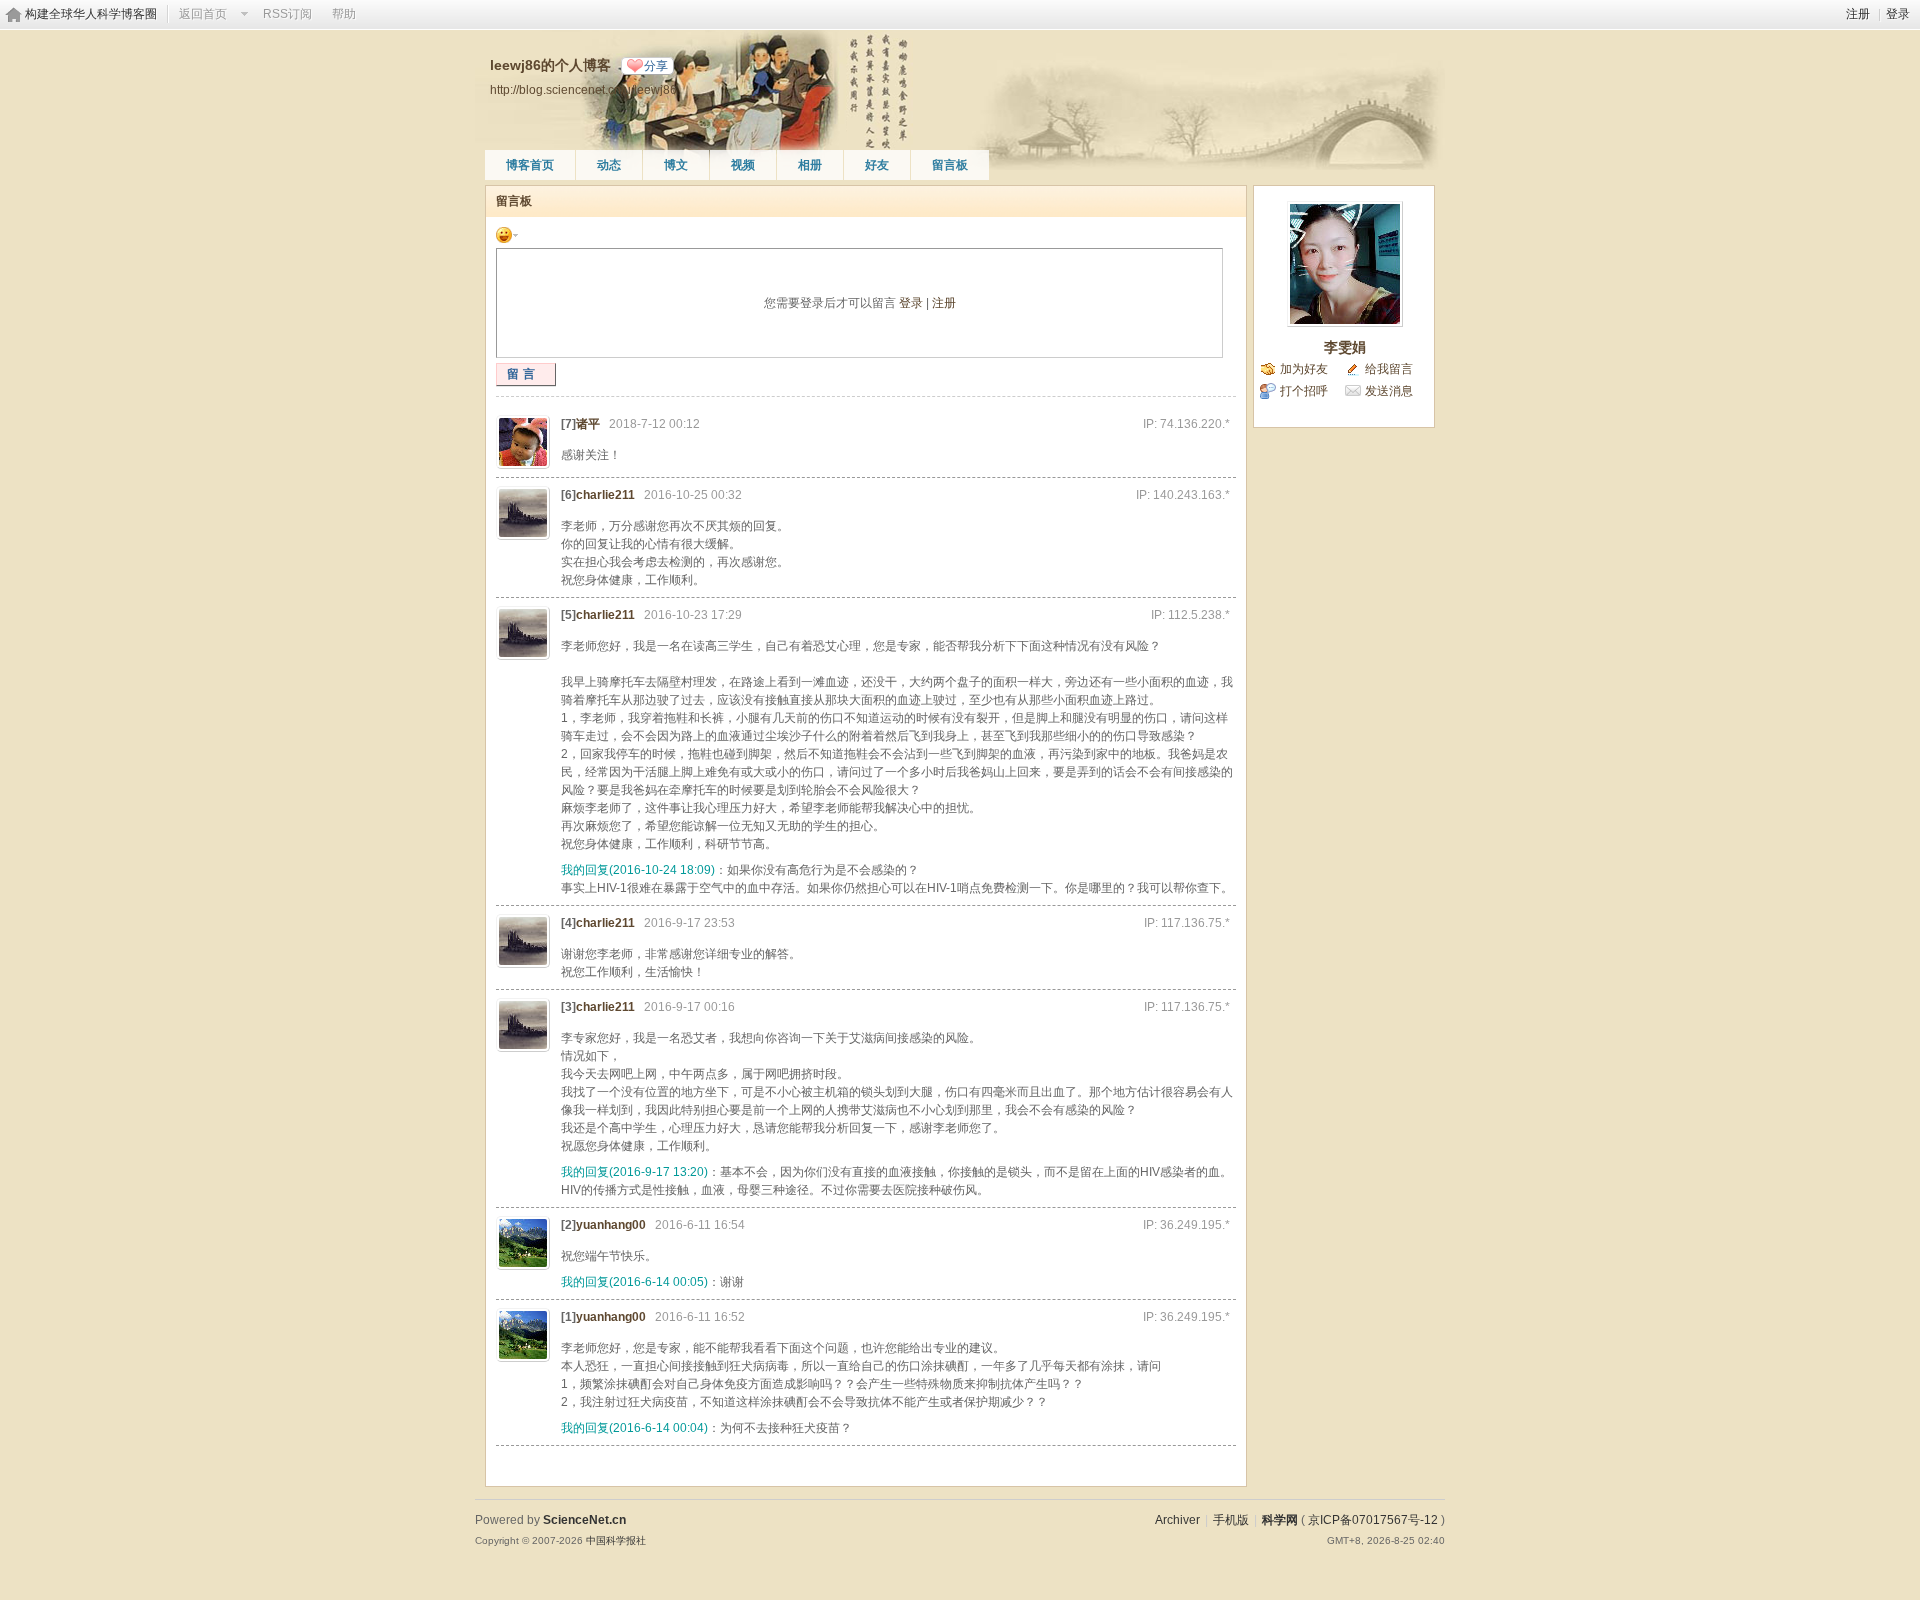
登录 (1898, 14)
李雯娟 (1345, 347)
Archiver (1177, 1520)
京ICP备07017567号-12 (1373, 1520)
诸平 (588, 424)
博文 (676, 165)
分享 (656, 66)
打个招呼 (1304, 391)
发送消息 (1389, 391)
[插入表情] (507, 234)
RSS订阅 (287, 14)
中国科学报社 (616, 1540)
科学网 (1280, 1520)
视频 (743, 165)
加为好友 (1304, 369)
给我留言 (1389, 369)
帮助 (344, 14)
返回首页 (203, 14)
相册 (810, 165)
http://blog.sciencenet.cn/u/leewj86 (583, 89)
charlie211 (605, 495)
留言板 (950, 165)
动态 (609, 165)
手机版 (1231, 1520)
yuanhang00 (611, 1225)
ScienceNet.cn (584, 1520)
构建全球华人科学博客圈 (91, 14)
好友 (877, 165)
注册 (1858, 14)
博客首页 (530, 165)
